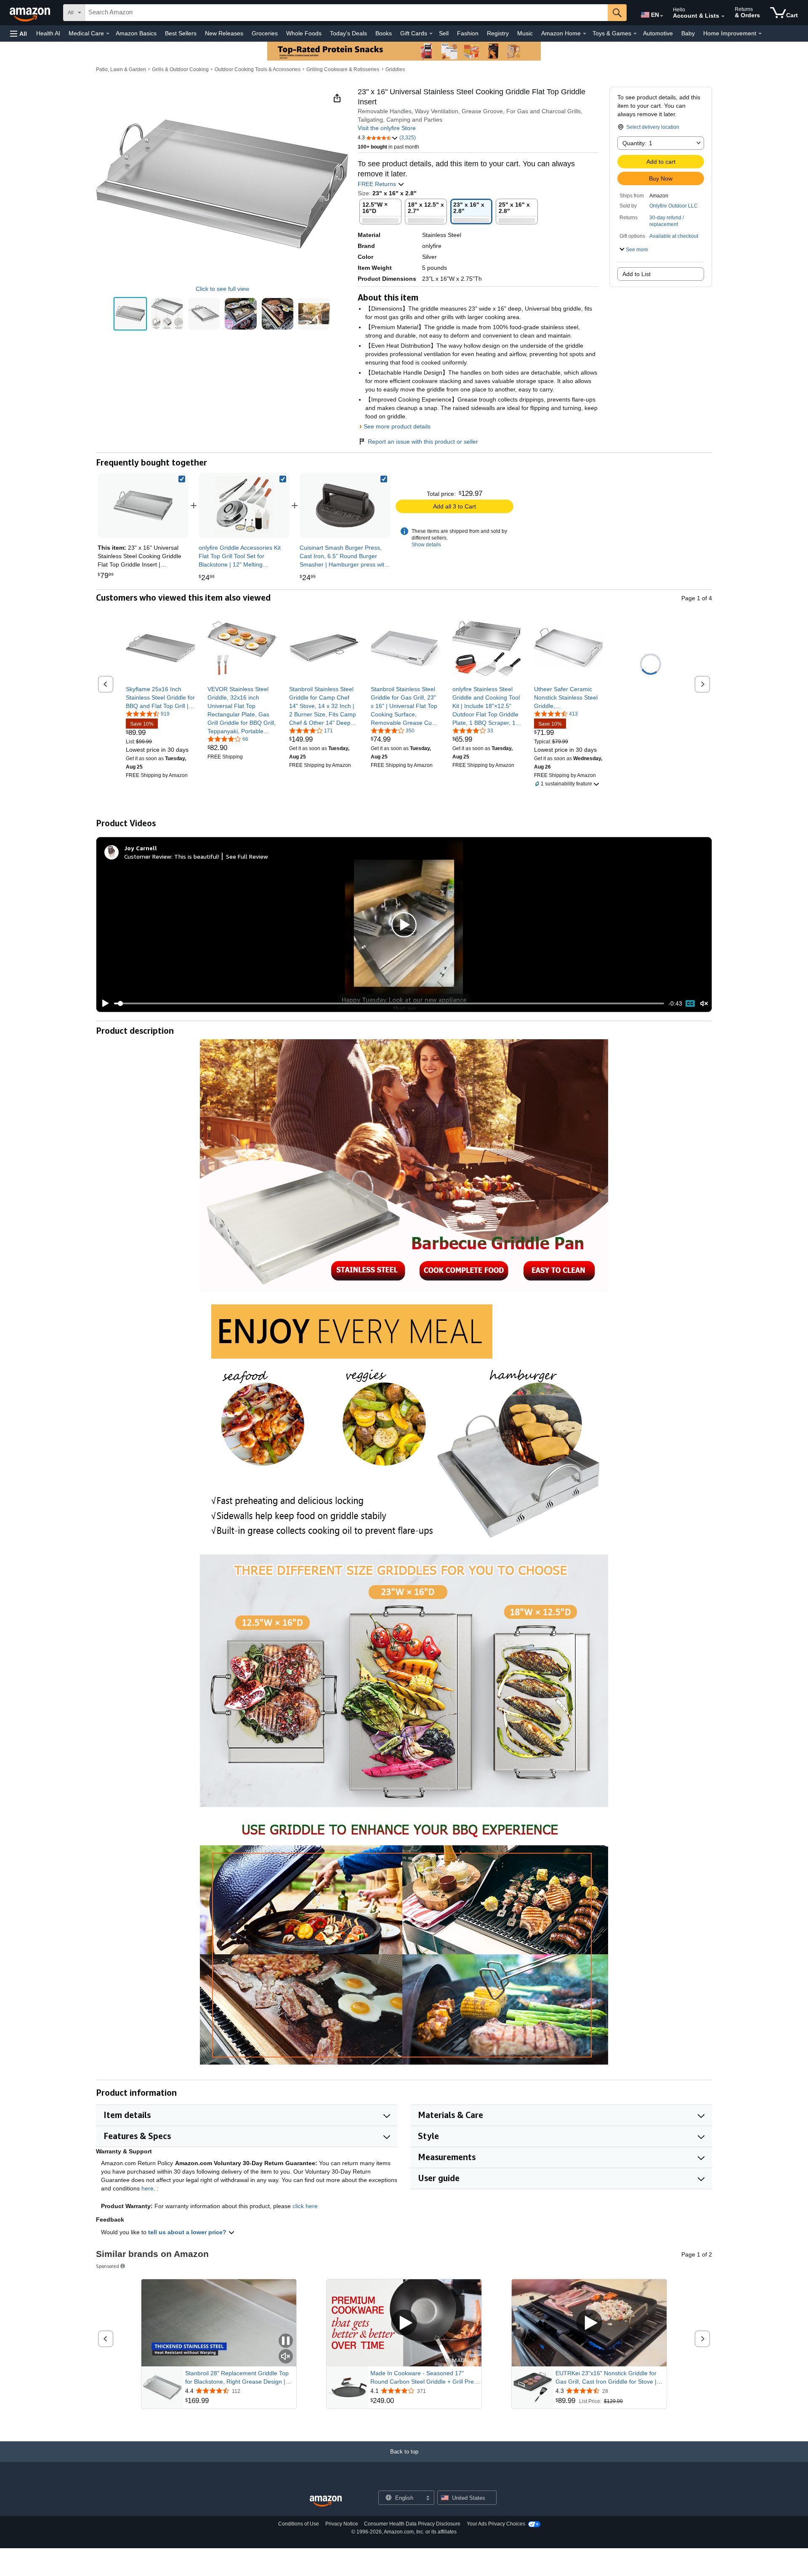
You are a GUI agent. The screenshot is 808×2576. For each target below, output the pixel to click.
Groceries (265, 33)
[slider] (389, 1003)
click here (305, 2206)
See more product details (397, 426)
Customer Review (148, 856)
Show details (426, 545)
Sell (444, 33)
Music (525, 33)
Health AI (48, 33)
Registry (498, 33)
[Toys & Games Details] (635, 34)
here (148, 2188)
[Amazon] (31, 13)
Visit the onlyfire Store (387, 128)
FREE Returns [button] (378, 184)
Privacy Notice (342, 2524)
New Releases (224, 33)
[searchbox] (346, 13)
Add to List (637, 274)
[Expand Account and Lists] (723, 16)
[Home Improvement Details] (760, 34)
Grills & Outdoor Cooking (180, 69)
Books (384, 33)
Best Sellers (181, 33)
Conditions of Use (299, 2524)
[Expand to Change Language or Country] (662, 16)
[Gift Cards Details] (431, 34)
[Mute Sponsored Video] (286, 2357)
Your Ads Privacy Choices (496, 2524)
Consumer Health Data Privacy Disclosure (412, 2524)
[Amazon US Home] (326, 2501)
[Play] (103, 1003)
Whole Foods (304, 33)
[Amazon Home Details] (585, 34)
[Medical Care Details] (108, 34)
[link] (244, 506)
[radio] (130, 314)
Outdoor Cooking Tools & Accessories (258, 69)
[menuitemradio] (690, 1003)
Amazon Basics (136, 33)
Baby (688, 33)
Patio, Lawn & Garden (121, 69)
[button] (19, 33)
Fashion (468, 33)
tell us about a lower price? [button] (188, 2232)
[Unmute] (704, 1004)
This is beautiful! (197, 856)
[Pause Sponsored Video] (286, 2341)
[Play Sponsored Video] (404, 2323)
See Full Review (247, 856)
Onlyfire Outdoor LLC (674, 206)
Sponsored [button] (108, 2266)
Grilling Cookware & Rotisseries (343, 69)
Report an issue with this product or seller (423, 442)
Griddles (395, 69)
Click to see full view (222, 289)
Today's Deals (348, 33)
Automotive (658, 33)
